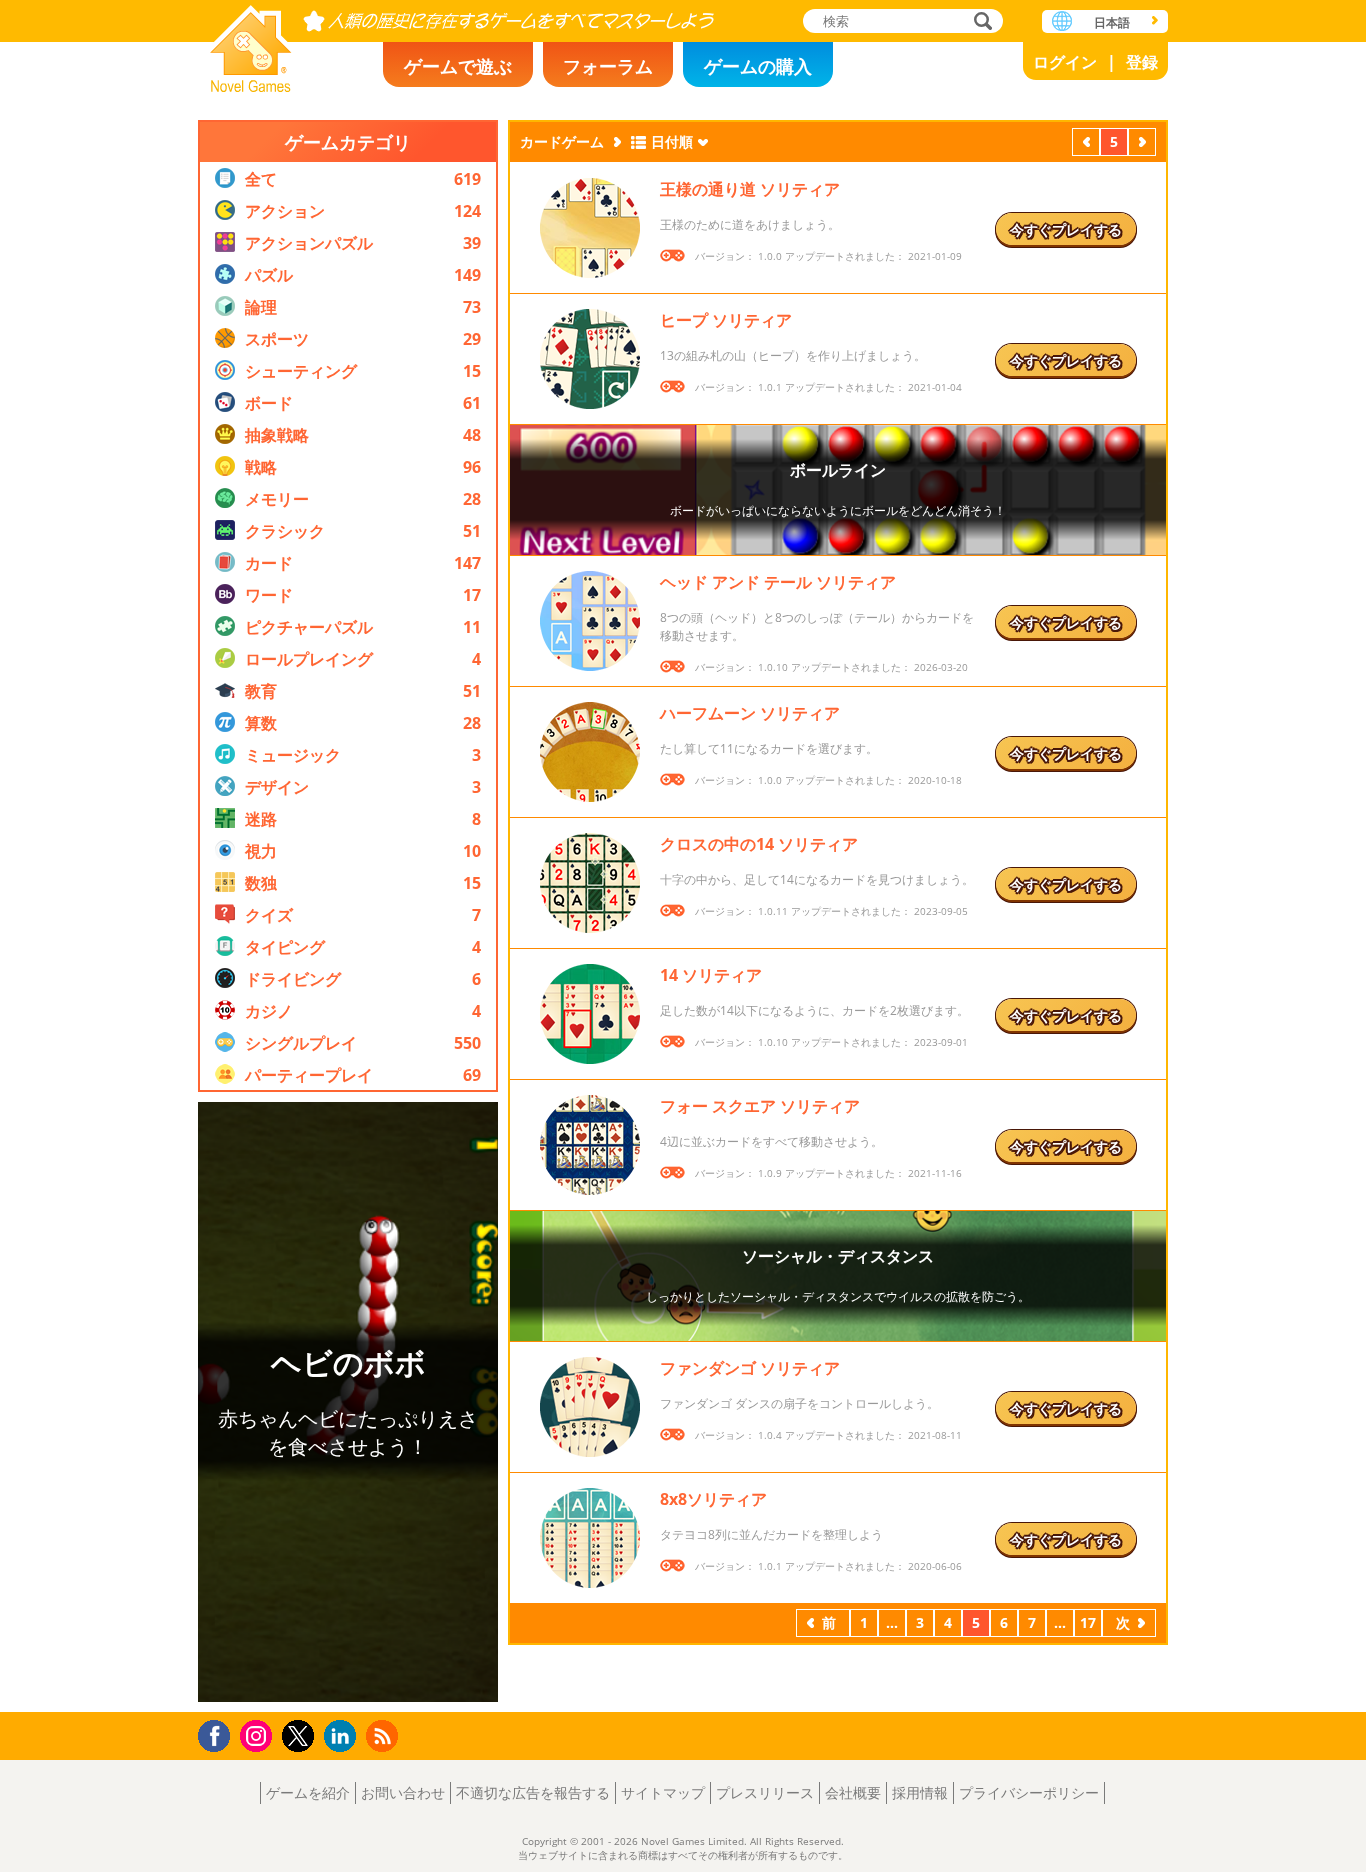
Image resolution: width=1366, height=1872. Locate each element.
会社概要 (853, 1792)
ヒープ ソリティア (726, 320)
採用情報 (920, 1792)
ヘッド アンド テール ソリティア (778, 582)
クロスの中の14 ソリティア (759, 844)
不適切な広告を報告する (533, 1792)
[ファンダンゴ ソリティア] (590, 1407)
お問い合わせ (403, 1792)
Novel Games (251, 42)
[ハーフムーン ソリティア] (590, 752)
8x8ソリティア (713, 1499)
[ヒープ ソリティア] (590, 359)
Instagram (259, 1734)
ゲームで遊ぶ (458, 66)
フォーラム (608, 66)
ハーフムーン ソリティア (750, 713)
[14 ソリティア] (590, 1014)
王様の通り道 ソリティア (750, 189)
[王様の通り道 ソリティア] (590, 228)
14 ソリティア (711, 975)
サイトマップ (663, 1792)
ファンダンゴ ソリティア (750, 1368)
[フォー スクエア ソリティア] (590, 1145)
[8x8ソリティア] (590, 1538)
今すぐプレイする (1066, 229)
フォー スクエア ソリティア (760, 1106)
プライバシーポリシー (1029, 1792)
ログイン (1065, 62)
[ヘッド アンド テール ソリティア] (590, 621)
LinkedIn (343, 1736)
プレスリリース (765, 1792)
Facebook (219, 1733)
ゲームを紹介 (308, 1792)
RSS (384, 1735)
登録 (1142, 62)
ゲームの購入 (758, 66)
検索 (980, 22)
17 (1088, 1622)
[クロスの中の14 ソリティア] (590, 883)
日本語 (1112, 22)
